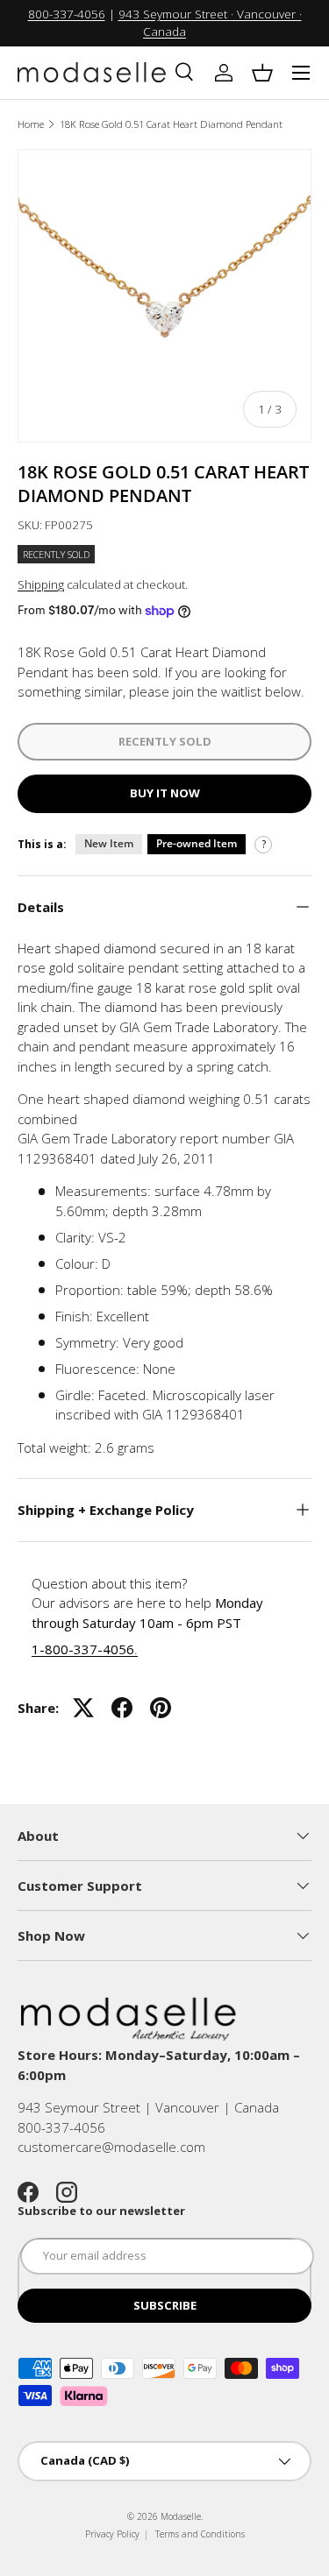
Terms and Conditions (200, 2534)
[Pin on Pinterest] (161, 1708)
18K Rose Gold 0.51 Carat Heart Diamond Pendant (171, 124)
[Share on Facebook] (122, 1708)
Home (31, 124)
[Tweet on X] (83, 1708)
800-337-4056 (67, 14)
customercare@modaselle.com (111, 2147)
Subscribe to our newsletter (101, 2211)
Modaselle (181, 2516)
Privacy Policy (112, 2534)
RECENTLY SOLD (165, 741)
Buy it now (165, 793)
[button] (262, 73)
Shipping (41, 584)
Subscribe (165, 2305)
